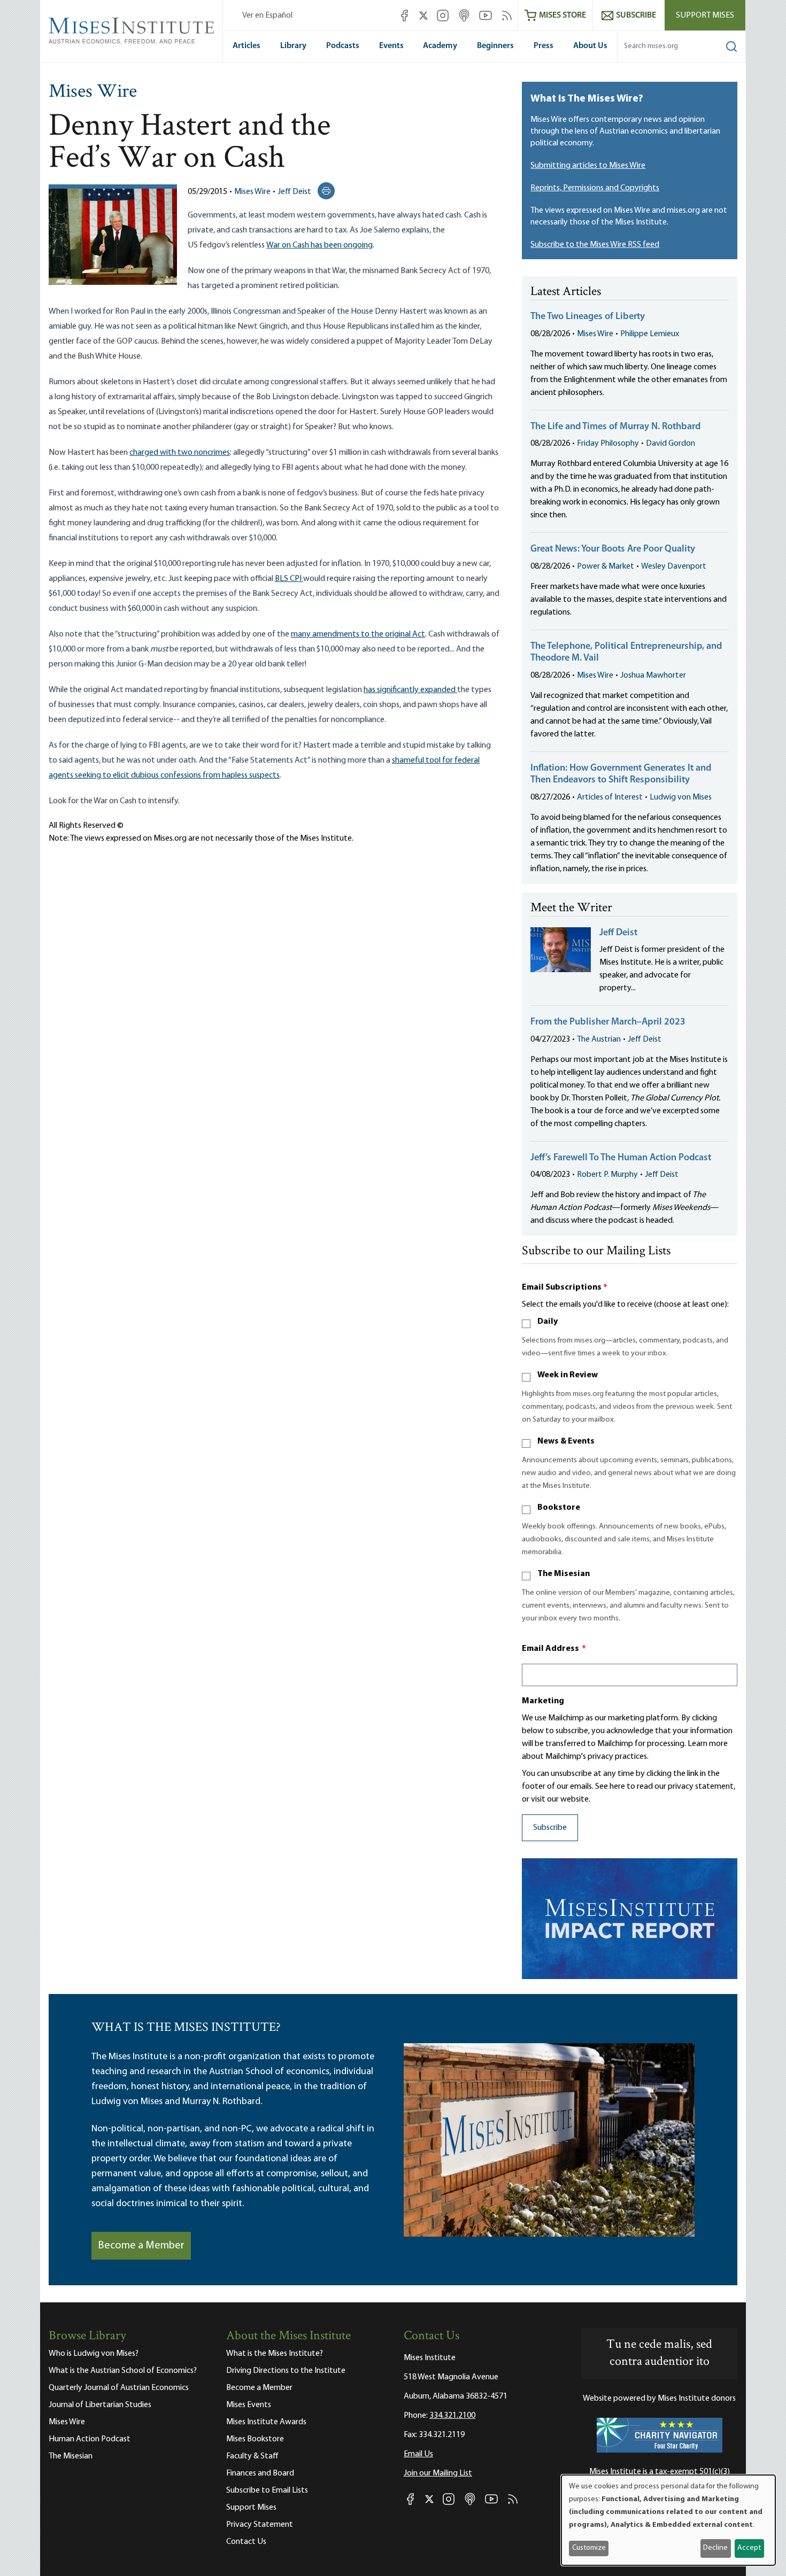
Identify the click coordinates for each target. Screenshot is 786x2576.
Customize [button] (589, 2548)
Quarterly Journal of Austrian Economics (119, 2388)
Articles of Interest (610, 797)
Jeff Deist (294, 192)
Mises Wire (93, 92)
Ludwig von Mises (681, 797)
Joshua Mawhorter (653, 676)
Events (391, 46)
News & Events (566, 1441)
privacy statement (701, 1787)
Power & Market (606, 567)
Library (293, 46)
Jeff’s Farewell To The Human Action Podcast (621, 1158)
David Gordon (671, 444)
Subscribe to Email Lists (267, 2490)
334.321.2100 (452, 2416)
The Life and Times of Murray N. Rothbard (615, 427)
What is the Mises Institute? (275, 2354)
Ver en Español (267, 15)
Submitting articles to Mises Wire (588, 166)
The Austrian (599, 1039)
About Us (590, 46)
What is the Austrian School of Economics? (123, 2371)
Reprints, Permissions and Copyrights (595, 188)
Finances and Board (260, 2473)
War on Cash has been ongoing (319, 245)
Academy (440, 46)
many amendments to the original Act (358, 634)
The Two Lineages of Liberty (588, 317)
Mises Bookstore (255, 2439)
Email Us (418, 2454)
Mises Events (249, 2405)
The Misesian (564, 1574)
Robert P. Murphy (607, 1175)
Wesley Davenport (674, 567)
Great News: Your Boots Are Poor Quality (613, 549)
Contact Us (246, 2542)
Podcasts (343, 46)
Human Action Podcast (90, 2439)
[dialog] (668, 2520)
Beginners (495, 46)
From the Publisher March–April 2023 (608, 1022)
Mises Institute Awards (266, 2422)
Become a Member (141, 2246)
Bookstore (559, 1508)
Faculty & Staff (252, 2456)
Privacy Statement (260, 2525)
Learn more (708, 1744)
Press (544, 46)
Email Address (554, 1649)
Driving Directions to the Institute (286, 2371)
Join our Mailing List (438, 2473)
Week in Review (568, 1375)
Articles (246, 46)
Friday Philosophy (608, 444)
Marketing (543, 1701)
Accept (749, 2548)
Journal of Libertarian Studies (100, 2405)
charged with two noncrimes (180, 453)
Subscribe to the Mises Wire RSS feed (595, 245)
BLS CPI (289, 579)
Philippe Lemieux (650, 334)
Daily (548, 1322)
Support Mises (705, 15)
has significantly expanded (410, 690)
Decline (715, 2548)
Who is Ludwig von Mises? (94, 2354)
